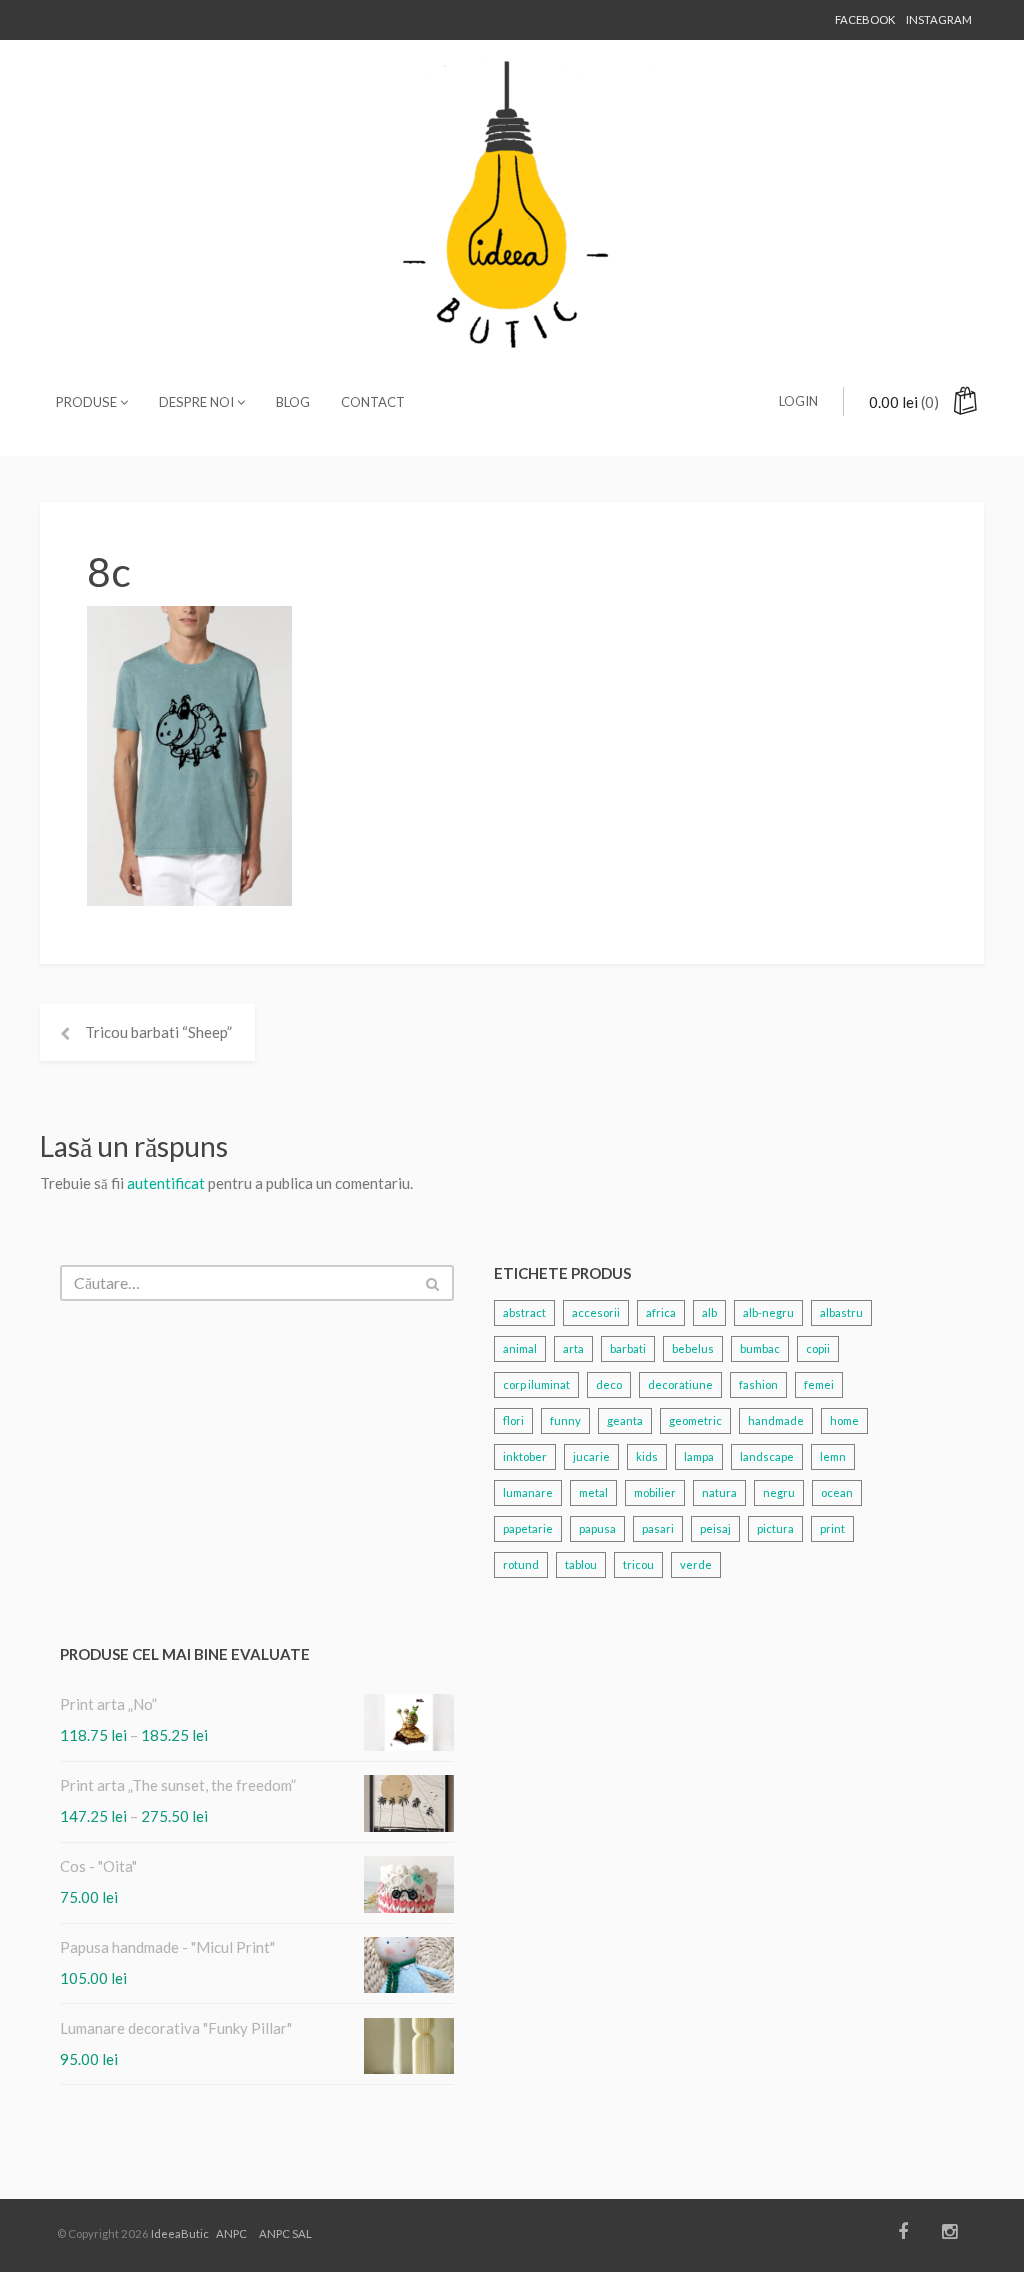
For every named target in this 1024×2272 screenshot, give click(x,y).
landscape (767, 1456)
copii (818, 1348)
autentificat (166, 1183)
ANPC (231, 2233)
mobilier (655, 1492)
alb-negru (768, 1312)
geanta (625, 1420)
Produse (88, 402)
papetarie (528, 1528)
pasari (658, 1528)
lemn (833, 1456)
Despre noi (198, 402)
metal (593, 1492)
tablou (581, 1564)
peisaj (715, 1528)
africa (661, 1312)
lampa (699, 1456)
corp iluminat (536, 1384)
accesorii (596, 1312)
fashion (758, 1384)
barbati (628, 1348)
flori (513, 1420)
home (844, 1420)
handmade (776, 1420)
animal (520, 1348)
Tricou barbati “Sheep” (158, 1032)
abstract (524, 1312)
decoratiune (680, 1384)
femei (819, 1384)
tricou (638, 1564)
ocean (837, 1492)
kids (647, 1456)
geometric (695, 1420)
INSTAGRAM (939, 19)
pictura (775, 1528)
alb (709, 1312)
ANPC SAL (285, 2233)
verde (696, 1564)
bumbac (760, 1348)
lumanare (528, 1492)
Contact (373, 402)
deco (609, 1384)
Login (798, 401)
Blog (293, 402)
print (832, 1528)
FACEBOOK (865, 19)
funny (565, 1420)
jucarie (591, 1456)
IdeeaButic (180, 2233)
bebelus (693, 1348)
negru (779, 1492)
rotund (521, 1564)
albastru (841, 1312)
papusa (597, 1528)
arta (573, 1348)
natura (719, 1492)
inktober (525, 1456)
